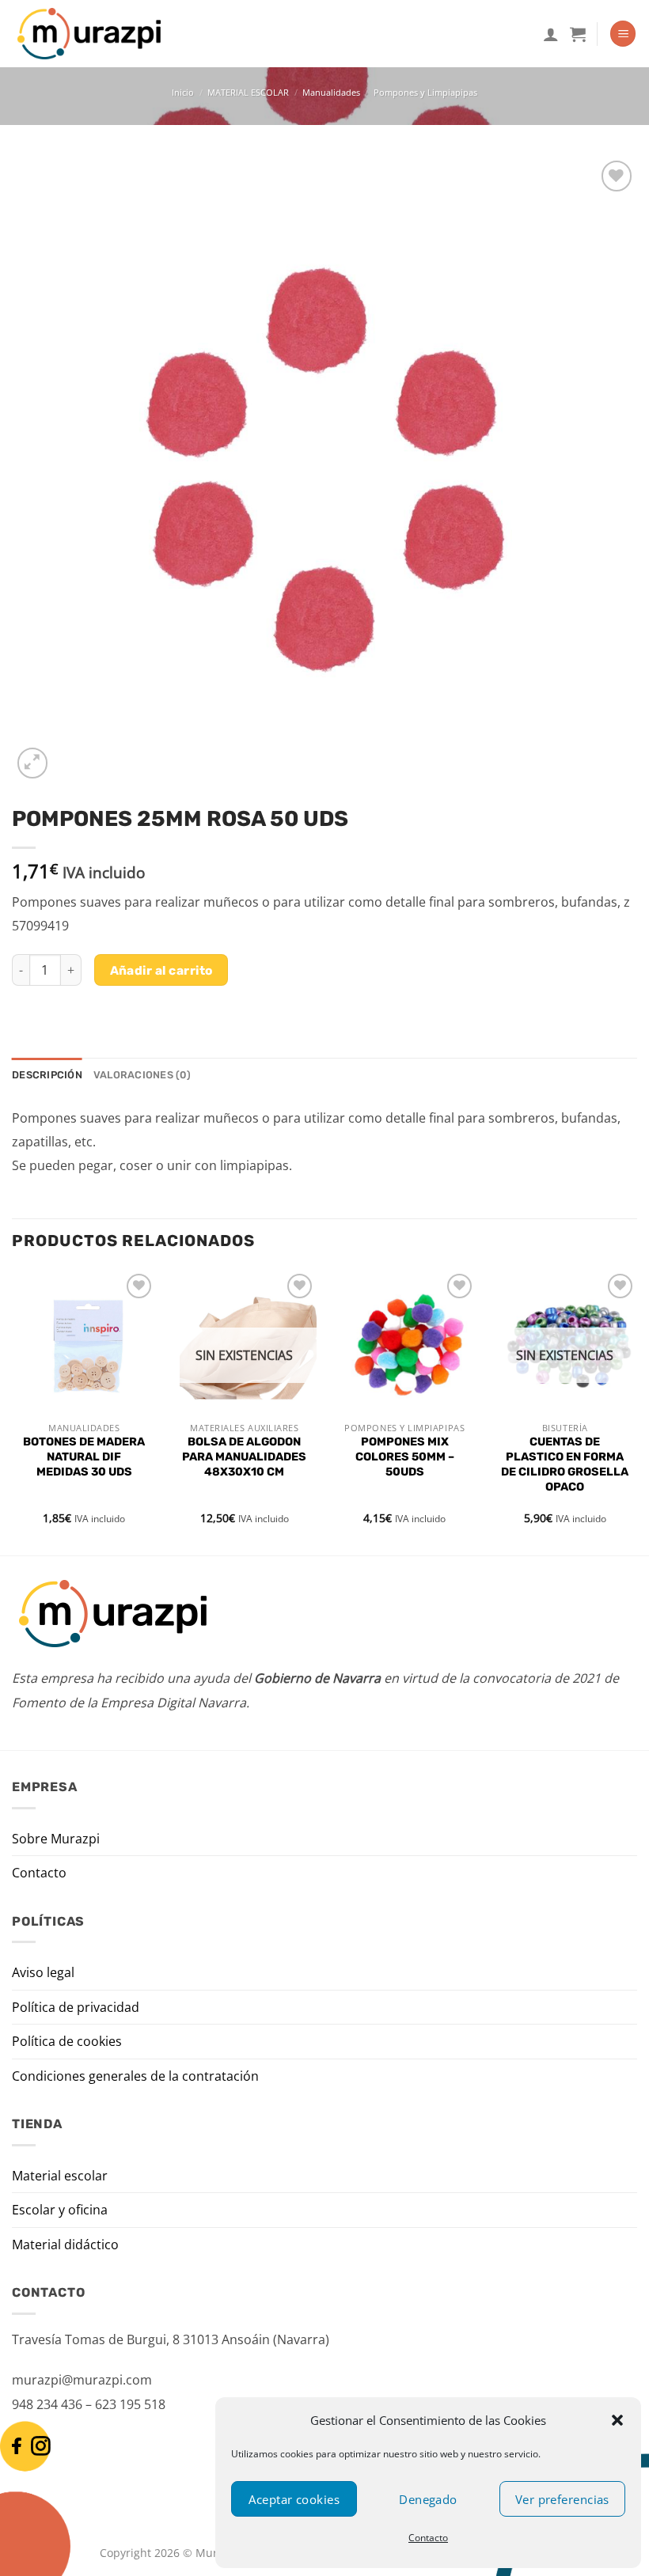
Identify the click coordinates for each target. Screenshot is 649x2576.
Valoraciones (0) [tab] (142, 1075)
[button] (617, 2420)
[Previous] (13, 1411)
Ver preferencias (562, 2499)
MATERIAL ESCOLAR (248, 92)
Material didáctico (65, 2245)
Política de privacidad (76, 2007)
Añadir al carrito (161, 970)
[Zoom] (33, 763)
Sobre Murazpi (56, 1839)
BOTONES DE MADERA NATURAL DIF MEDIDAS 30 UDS (84, 1457)
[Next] (636, 1411)
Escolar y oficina (60, 2210)
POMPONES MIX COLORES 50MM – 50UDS (405, 1457)
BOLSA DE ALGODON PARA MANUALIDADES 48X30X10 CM (244, 1457)
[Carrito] (578, 34)
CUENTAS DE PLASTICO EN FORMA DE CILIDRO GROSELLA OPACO (565, 1464)
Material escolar (60, 2176)
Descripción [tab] (47, 1075)
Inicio (183, 92)
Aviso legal (43, 1972)
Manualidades (331, 92)
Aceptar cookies (294, 2499)
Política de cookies (67, 2041)
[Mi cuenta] (551, 34)
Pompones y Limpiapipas (425, 92)
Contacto (428, 2538)
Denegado (428, 2499)
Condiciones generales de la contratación (135, 2076)
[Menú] (623, 34)
